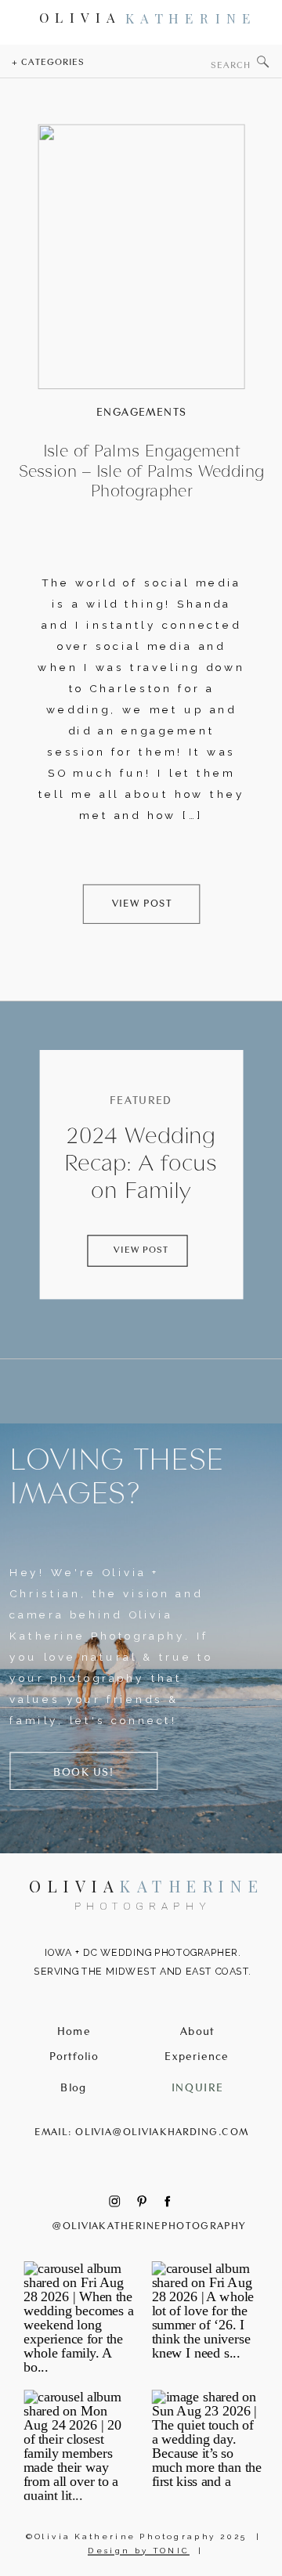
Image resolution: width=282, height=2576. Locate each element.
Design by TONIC (139, 2551)
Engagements (141, 412)
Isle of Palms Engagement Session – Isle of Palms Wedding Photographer (142, 471)
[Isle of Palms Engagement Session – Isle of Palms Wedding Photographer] (141, 257)
